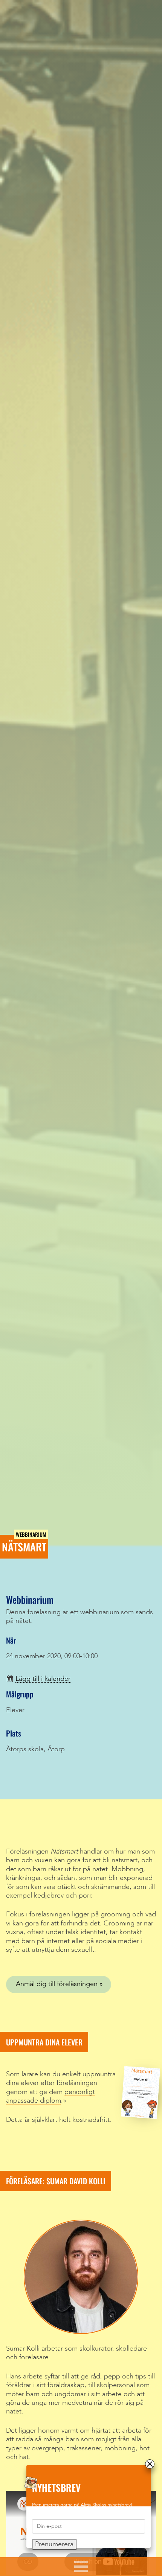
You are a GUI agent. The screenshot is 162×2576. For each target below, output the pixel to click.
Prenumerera (54, 2544)
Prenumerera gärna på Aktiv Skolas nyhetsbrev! (82, 2505)
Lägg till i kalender (43, 1679)
